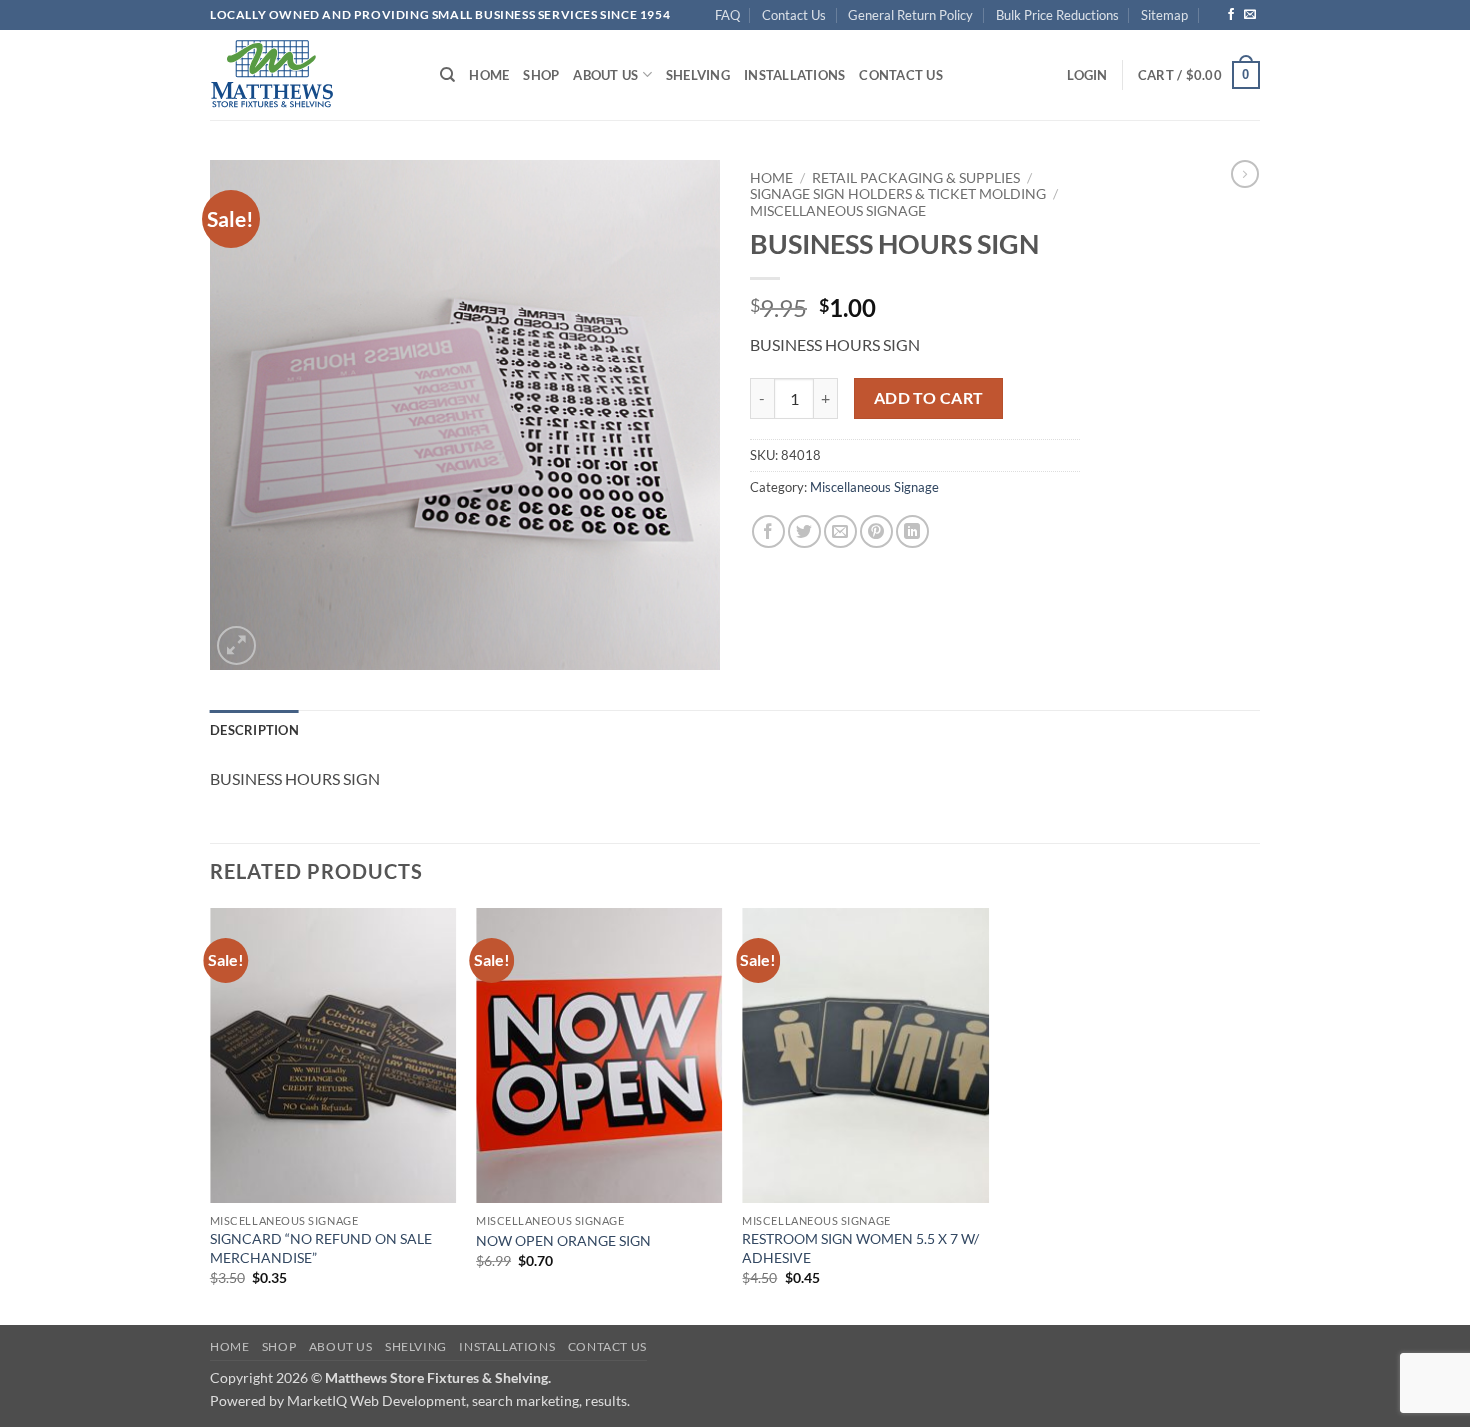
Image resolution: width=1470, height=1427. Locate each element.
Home (489, 75)
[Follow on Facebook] (1231, 15)
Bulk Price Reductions (1057, 15)
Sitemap (1164, 15)
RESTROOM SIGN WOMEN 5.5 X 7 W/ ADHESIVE (860, 1248)
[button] (1087, 75)
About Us (605, 75)
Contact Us (794, 15)
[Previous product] (1245, 174)
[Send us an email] (1250, 15)
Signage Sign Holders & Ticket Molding (898, 194)
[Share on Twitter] (804, 531)
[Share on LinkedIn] (912, 531)
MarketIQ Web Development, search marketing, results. (458, 1400)
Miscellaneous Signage (838, 211)
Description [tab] (254, 730)
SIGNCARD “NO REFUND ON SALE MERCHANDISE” (321, 1248)
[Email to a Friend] (840, 531)
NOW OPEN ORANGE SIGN (563, 1240)
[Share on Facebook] (768, 531)
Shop (541, 75)
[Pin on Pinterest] (876, 531)
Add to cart (929, 398)
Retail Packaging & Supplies (916, 178)
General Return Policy (910, 15)
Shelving (698, 75)
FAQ (727, 15)
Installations (794, 75)
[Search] (447, 75)
